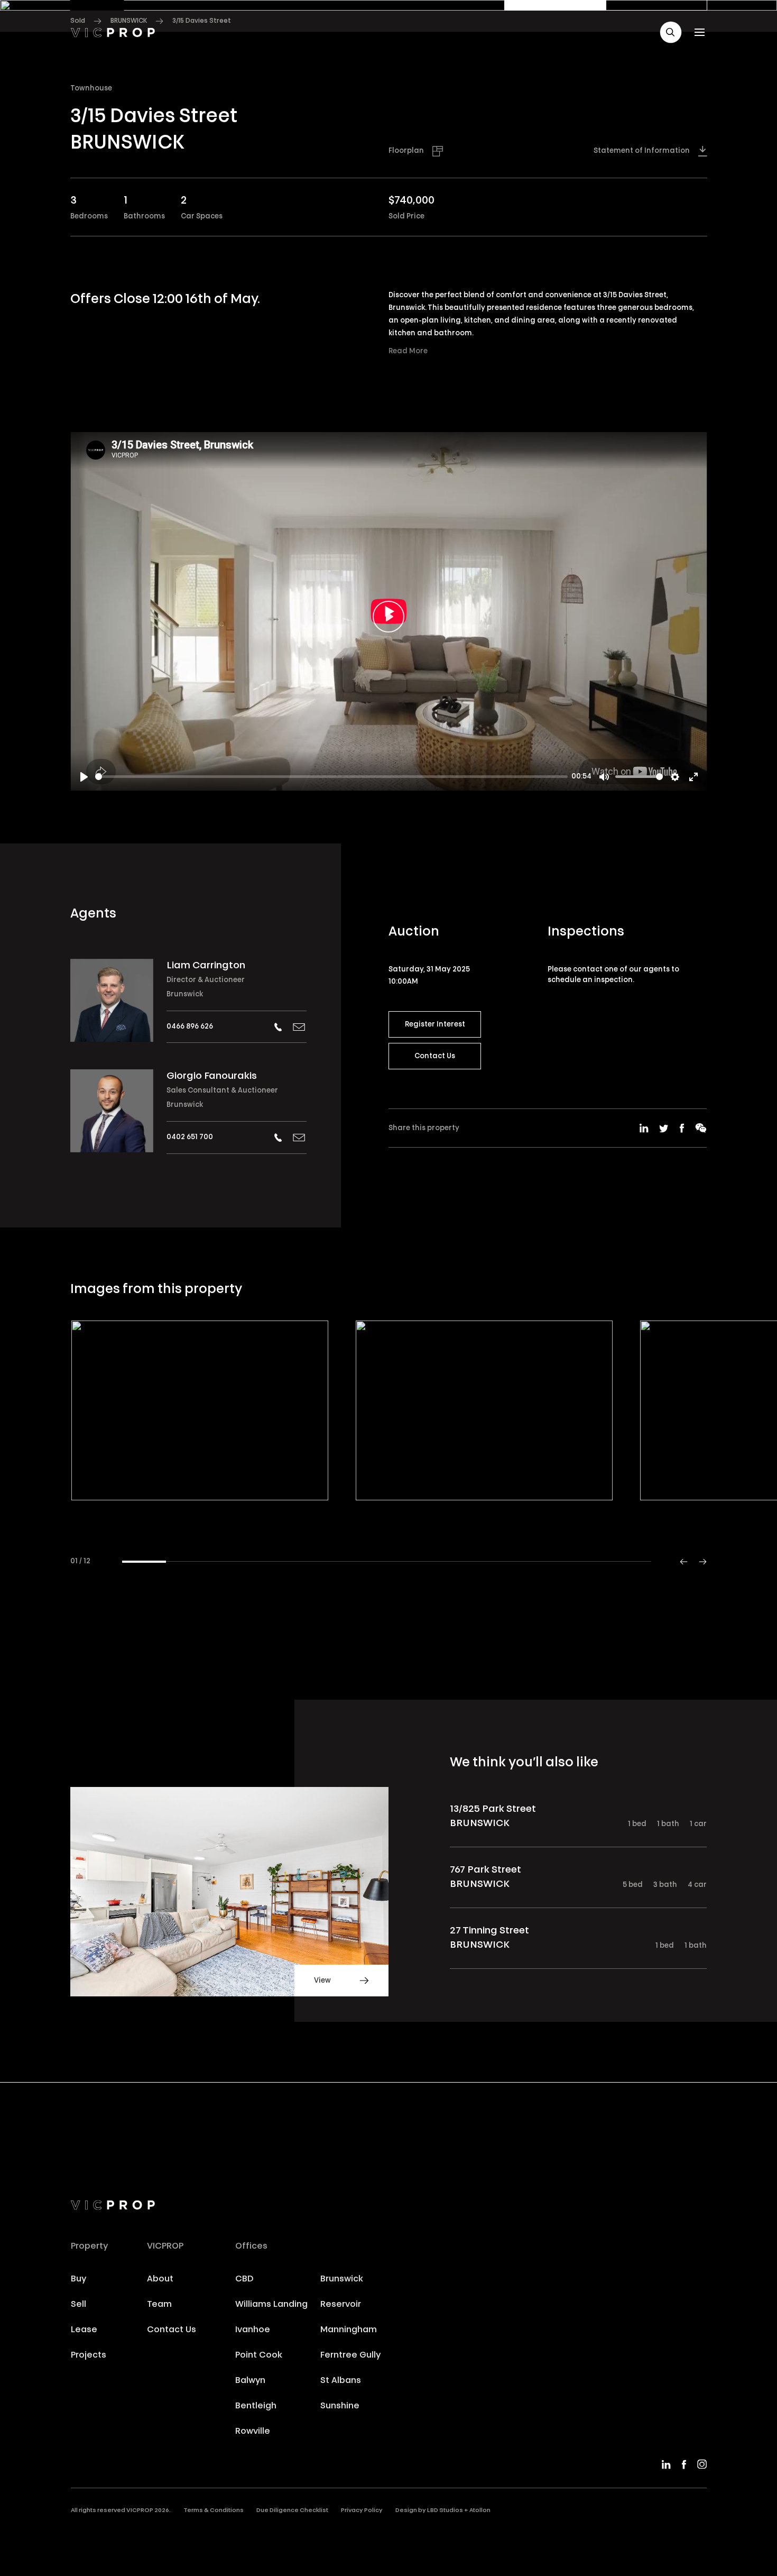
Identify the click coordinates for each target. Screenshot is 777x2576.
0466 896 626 (190, 1027)
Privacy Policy (362, 2511)
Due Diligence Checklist (292, 2511)
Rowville (253, 2432)
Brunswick (185, 994)
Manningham (349, 2330)
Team (159, 2305)
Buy (78, 2279)
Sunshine (340, 2406)
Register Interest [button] (435, 1025)
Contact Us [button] (435, 1056)
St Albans (341, 2381)
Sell (78, 2305)
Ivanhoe (253, 2330)
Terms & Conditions (214, 2511)
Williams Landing (271, 2305)
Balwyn (250, 2381)
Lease (84, 2330)
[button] (671, 32)
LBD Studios (445, 2511)
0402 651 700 (190, 1137)
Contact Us (172, 2330)
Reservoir (341, 2305)
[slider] (331, 777)
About (160, 2279)
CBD (244, 2279)
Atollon (480, 2511)
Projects (89, 2355)
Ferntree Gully (350, 2355)
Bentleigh (256, 2406)
